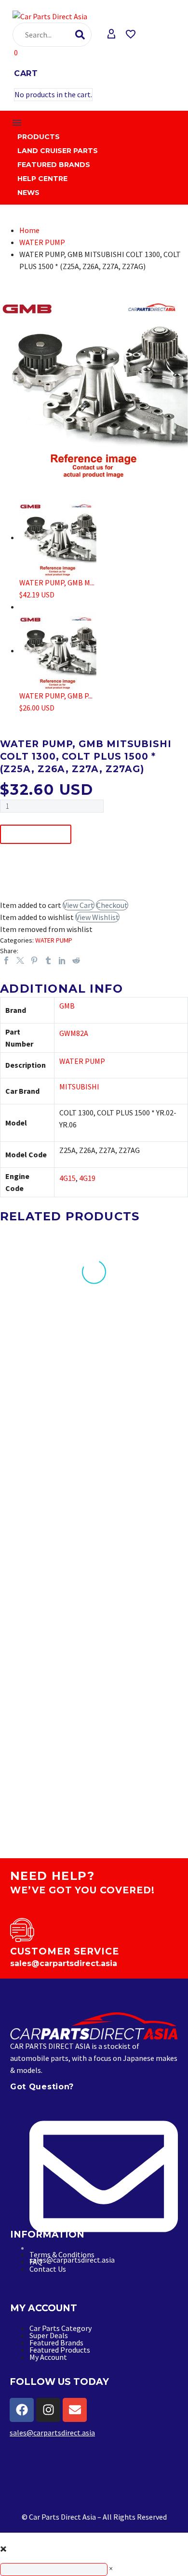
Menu (17, 123)
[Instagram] (48, 2410)
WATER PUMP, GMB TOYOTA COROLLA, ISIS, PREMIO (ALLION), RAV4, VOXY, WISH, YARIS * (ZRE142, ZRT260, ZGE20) (41, 1372)
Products (39, 137)
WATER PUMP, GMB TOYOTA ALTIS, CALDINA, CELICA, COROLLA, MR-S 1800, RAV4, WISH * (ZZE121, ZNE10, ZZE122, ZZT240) (40, 1717)
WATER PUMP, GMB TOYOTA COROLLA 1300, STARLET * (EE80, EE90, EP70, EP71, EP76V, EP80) (140, 1367)
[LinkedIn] (62, 960)
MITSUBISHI (79, 1087)
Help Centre (42, 179)
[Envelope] (75, 2410)
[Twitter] (20, 960)
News (28, 193)
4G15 (67, 1178)
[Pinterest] (34, 960)
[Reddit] (76, 960)
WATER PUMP (42, 242)
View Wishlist (97, 917)
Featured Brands (54, 165)
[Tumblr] (48, 960)
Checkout (112, 905)
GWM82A (74, 1033)
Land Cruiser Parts (58, 151)
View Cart (79, 905)
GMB (67, 1006)
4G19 (87, 1178)
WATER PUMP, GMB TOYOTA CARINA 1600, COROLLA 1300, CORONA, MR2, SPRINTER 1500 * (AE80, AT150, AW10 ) (143, 1538)
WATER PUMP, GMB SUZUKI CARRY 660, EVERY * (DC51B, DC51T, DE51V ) (140, 1704)
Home (29, 230)
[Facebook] (6, 960)
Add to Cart (36, 834)
